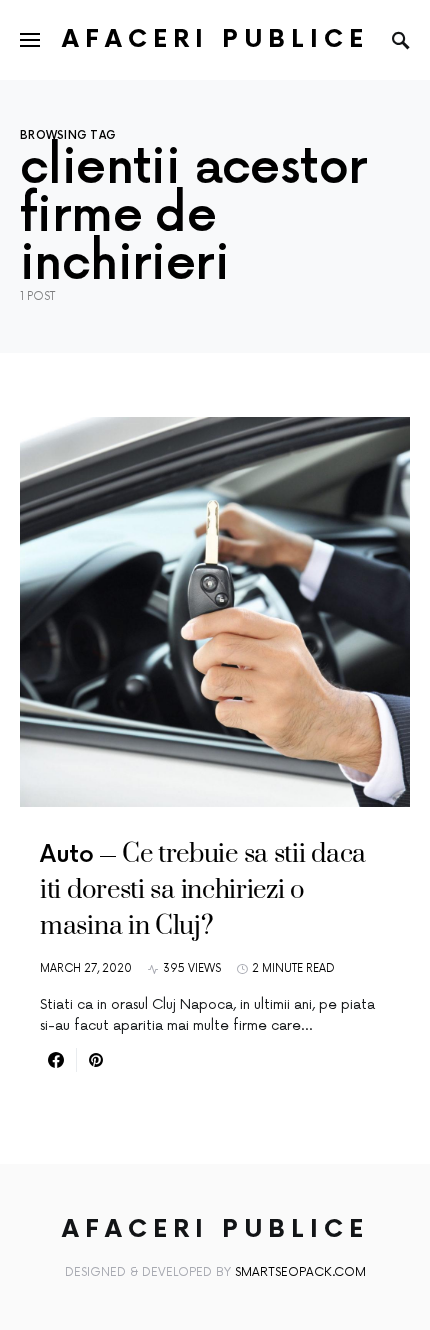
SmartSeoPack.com (300, 1272)
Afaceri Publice (215, 39)
